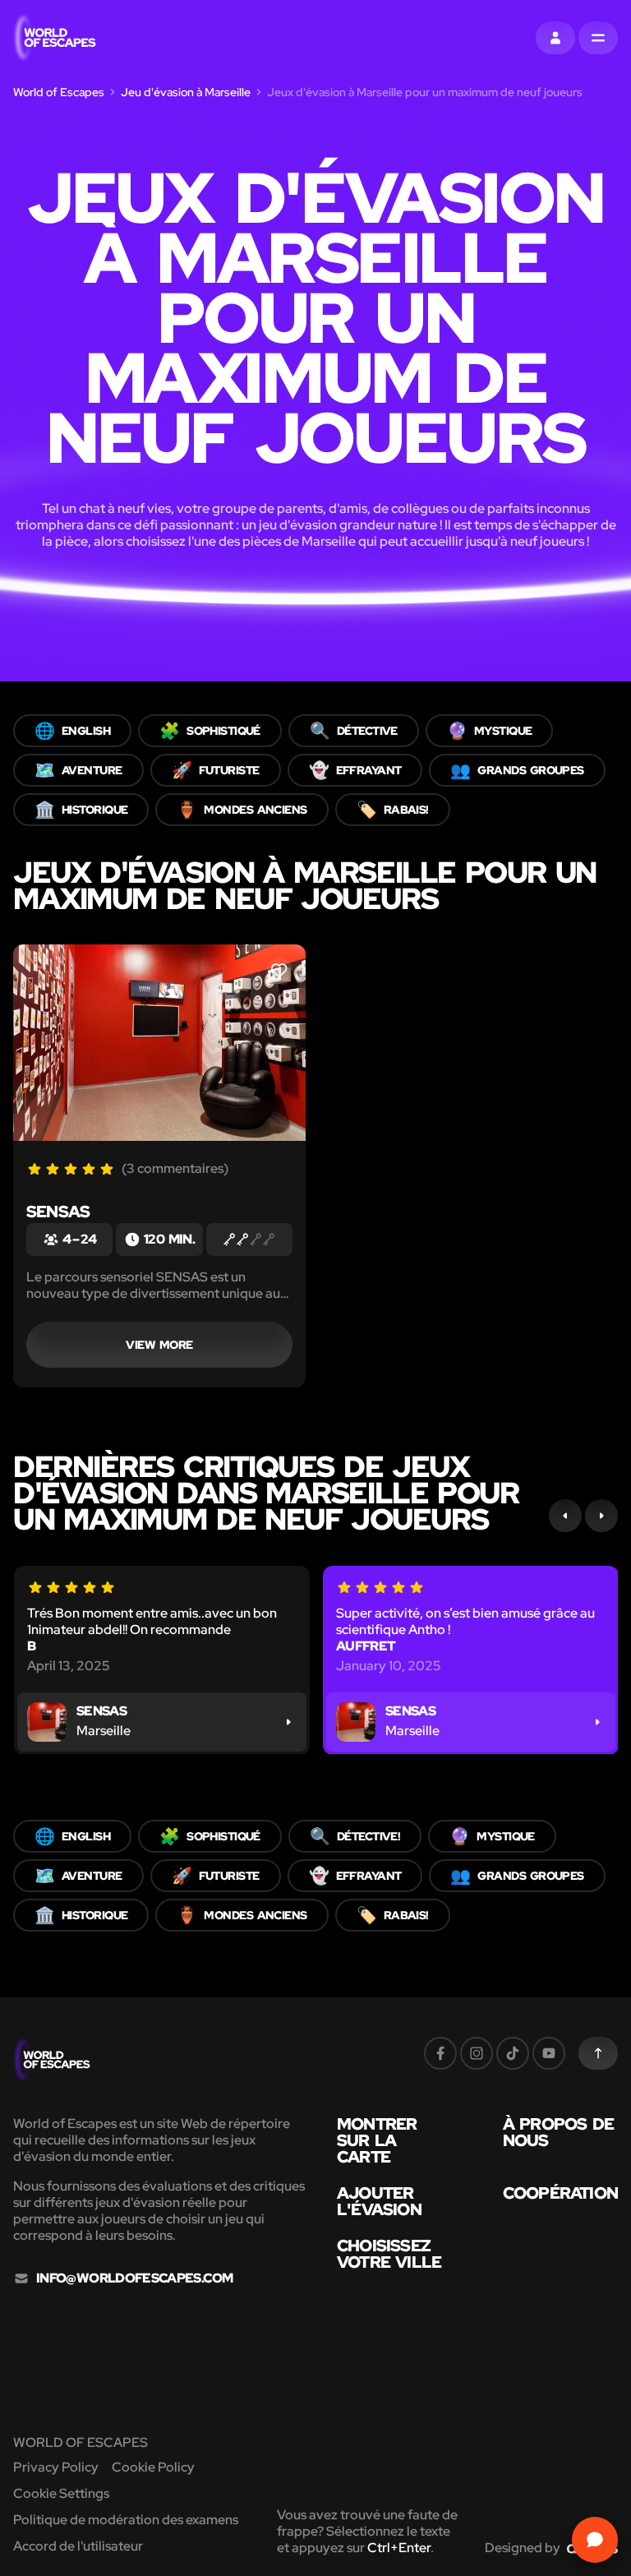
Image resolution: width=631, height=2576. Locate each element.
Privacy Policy (56, 2467)
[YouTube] (549, 2053)
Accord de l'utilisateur (78, 2546)
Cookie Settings (61, 2493)
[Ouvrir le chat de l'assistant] (595, 2540)
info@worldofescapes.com (134, 2278)
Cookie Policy (153, 2467)
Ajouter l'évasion (379, 2201)
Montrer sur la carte (377, 2140)
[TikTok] (513, 2053)
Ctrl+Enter (399, 2548)
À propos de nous (558, 2132)
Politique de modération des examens (126, 2520)
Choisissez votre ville (389, 2254)
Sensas (58, 1212)
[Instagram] (477, 2053)
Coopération (560, 2193)
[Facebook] (440, 2053)
